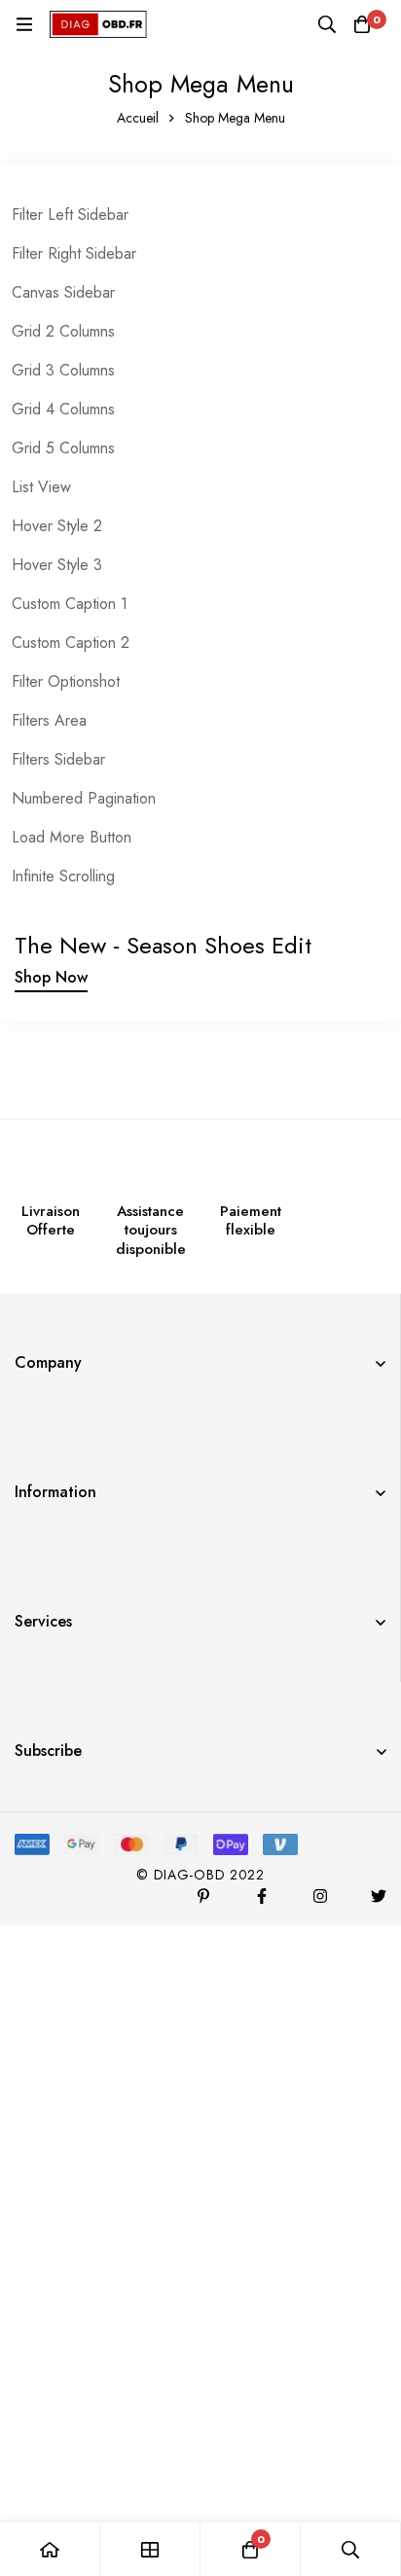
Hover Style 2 (57, 526)
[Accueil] (50, 2549)
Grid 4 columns (63, 409)
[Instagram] (320, 1896)
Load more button (72, 837)
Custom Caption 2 (71, 643)
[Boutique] (150, 2549)
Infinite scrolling (63, 876)
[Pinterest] (203, 1896)
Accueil (138, 118)
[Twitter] (379, 1896)
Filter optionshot (66, 681)
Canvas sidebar (63, 292)
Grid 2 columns (63, 331)
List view (41, 487)
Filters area (49, 720)
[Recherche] (327, 24)
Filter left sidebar (70, 215)
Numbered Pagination (84, 798)
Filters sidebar (58, 759)
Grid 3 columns (63, 370)
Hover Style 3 (57, 565)
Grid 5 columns (63, 448)
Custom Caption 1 (70, 604)
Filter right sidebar (74, 253)
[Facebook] (262, 1896)
